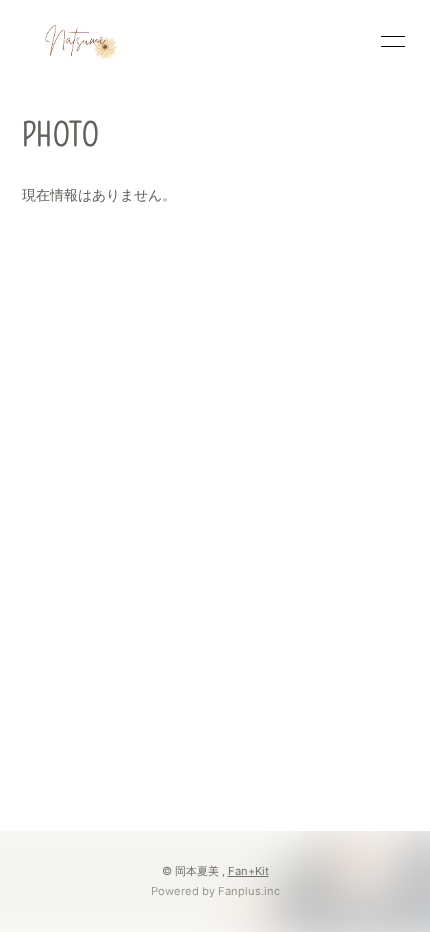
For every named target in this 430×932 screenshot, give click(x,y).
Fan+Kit (248, 871)
